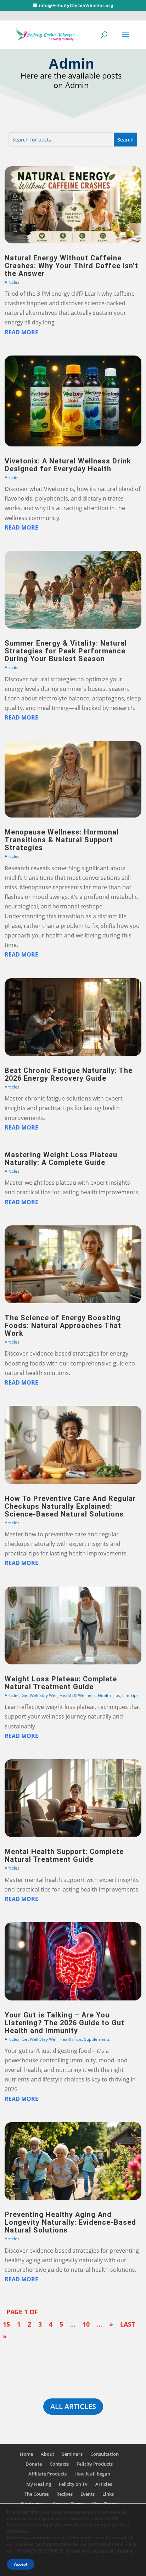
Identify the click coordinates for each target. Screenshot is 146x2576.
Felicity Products (95, 2464)
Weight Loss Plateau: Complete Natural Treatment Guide (61, 1683)
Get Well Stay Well (40, 1695)
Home (26, 2454)
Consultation (105, 2454)
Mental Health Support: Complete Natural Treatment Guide (64, 1855)
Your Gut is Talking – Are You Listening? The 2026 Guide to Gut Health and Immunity (64, 2023)
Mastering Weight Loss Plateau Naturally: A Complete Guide (61, 1159)
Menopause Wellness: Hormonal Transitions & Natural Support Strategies (62, 840)
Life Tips (130, 1695)
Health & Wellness (78, 1695)
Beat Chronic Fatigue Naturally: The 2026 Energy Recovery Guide (69, 1074)
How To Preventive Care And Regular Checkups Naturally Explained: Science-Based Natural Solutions (70, 1506)
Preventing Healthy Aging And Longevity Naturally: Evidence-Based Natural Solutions (70, 2222)
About (47, 2454)
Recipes (64, 2494)
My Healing (39, 2484)
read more (21, 332)
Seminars (72, 2454)
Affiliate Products (47, 2474)
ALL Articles (73, 2406)
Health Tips (109, 1695)
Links (108, 2494)
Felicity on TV (73, 2484)
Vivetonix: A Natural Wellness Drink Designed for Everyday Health (68, 465)
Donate (34, 2464)
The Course (36, 2494)
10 (86, 2324)
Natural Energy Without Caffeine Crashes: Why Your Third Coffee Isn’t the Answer (71, 266)
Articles (12, 282)
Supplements (97, 2039)
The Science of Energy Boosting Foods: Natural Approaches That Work (63, 1325)
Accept (21, 2564)
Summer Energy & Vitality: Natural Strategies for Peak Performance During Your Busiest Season (66, 651)
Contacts (59, 2464)
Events (88, 2494)
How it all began (92, 2474)
